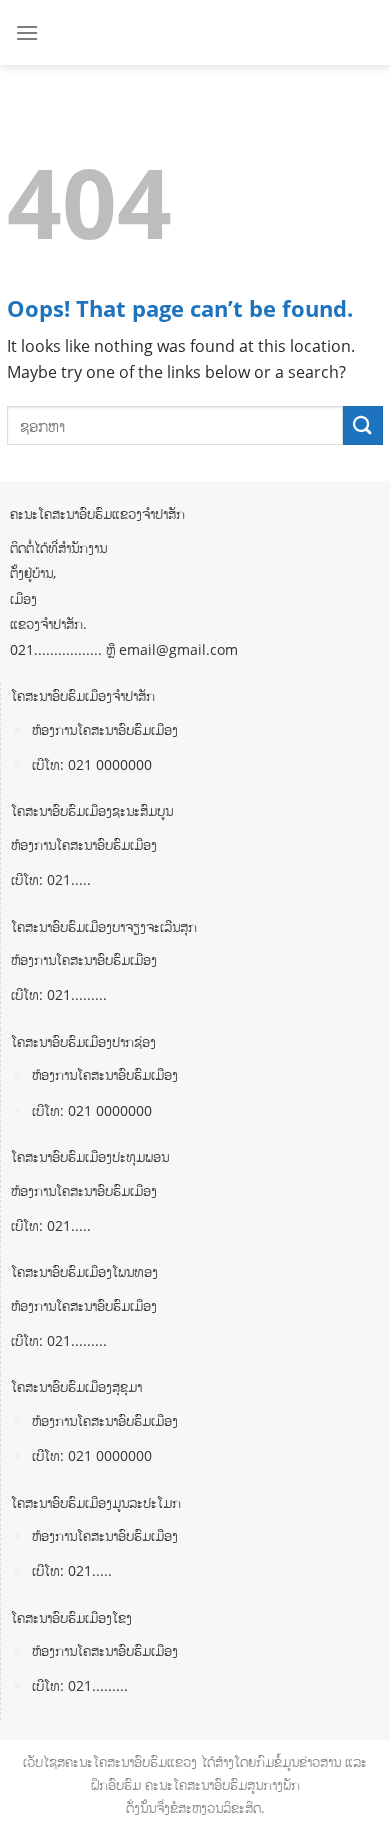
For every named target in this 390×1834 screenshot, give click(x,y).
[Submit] (363, 425)
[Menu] (27, 32)
